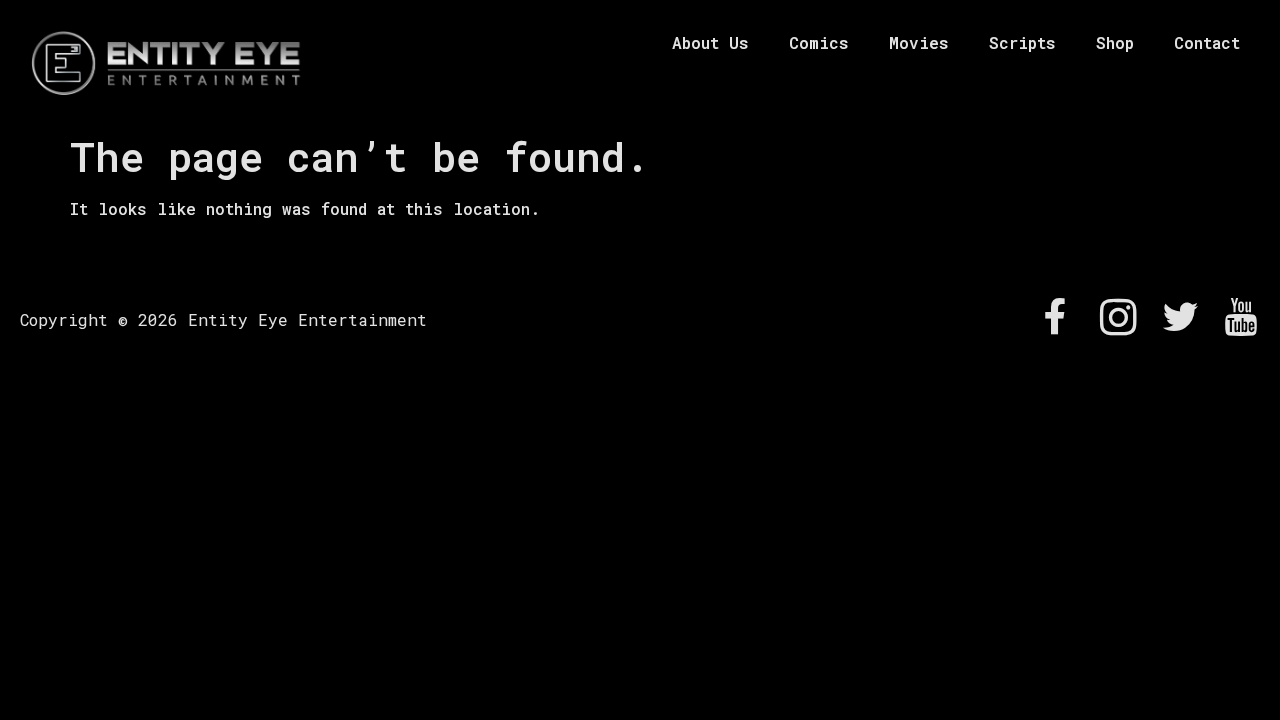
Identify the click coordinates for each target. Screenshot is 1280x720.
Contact (1207, 42)
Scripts (1022, 42)
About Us (710, 42)
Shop (1115, 42)
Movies (919, 42)
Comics (819, 42)
